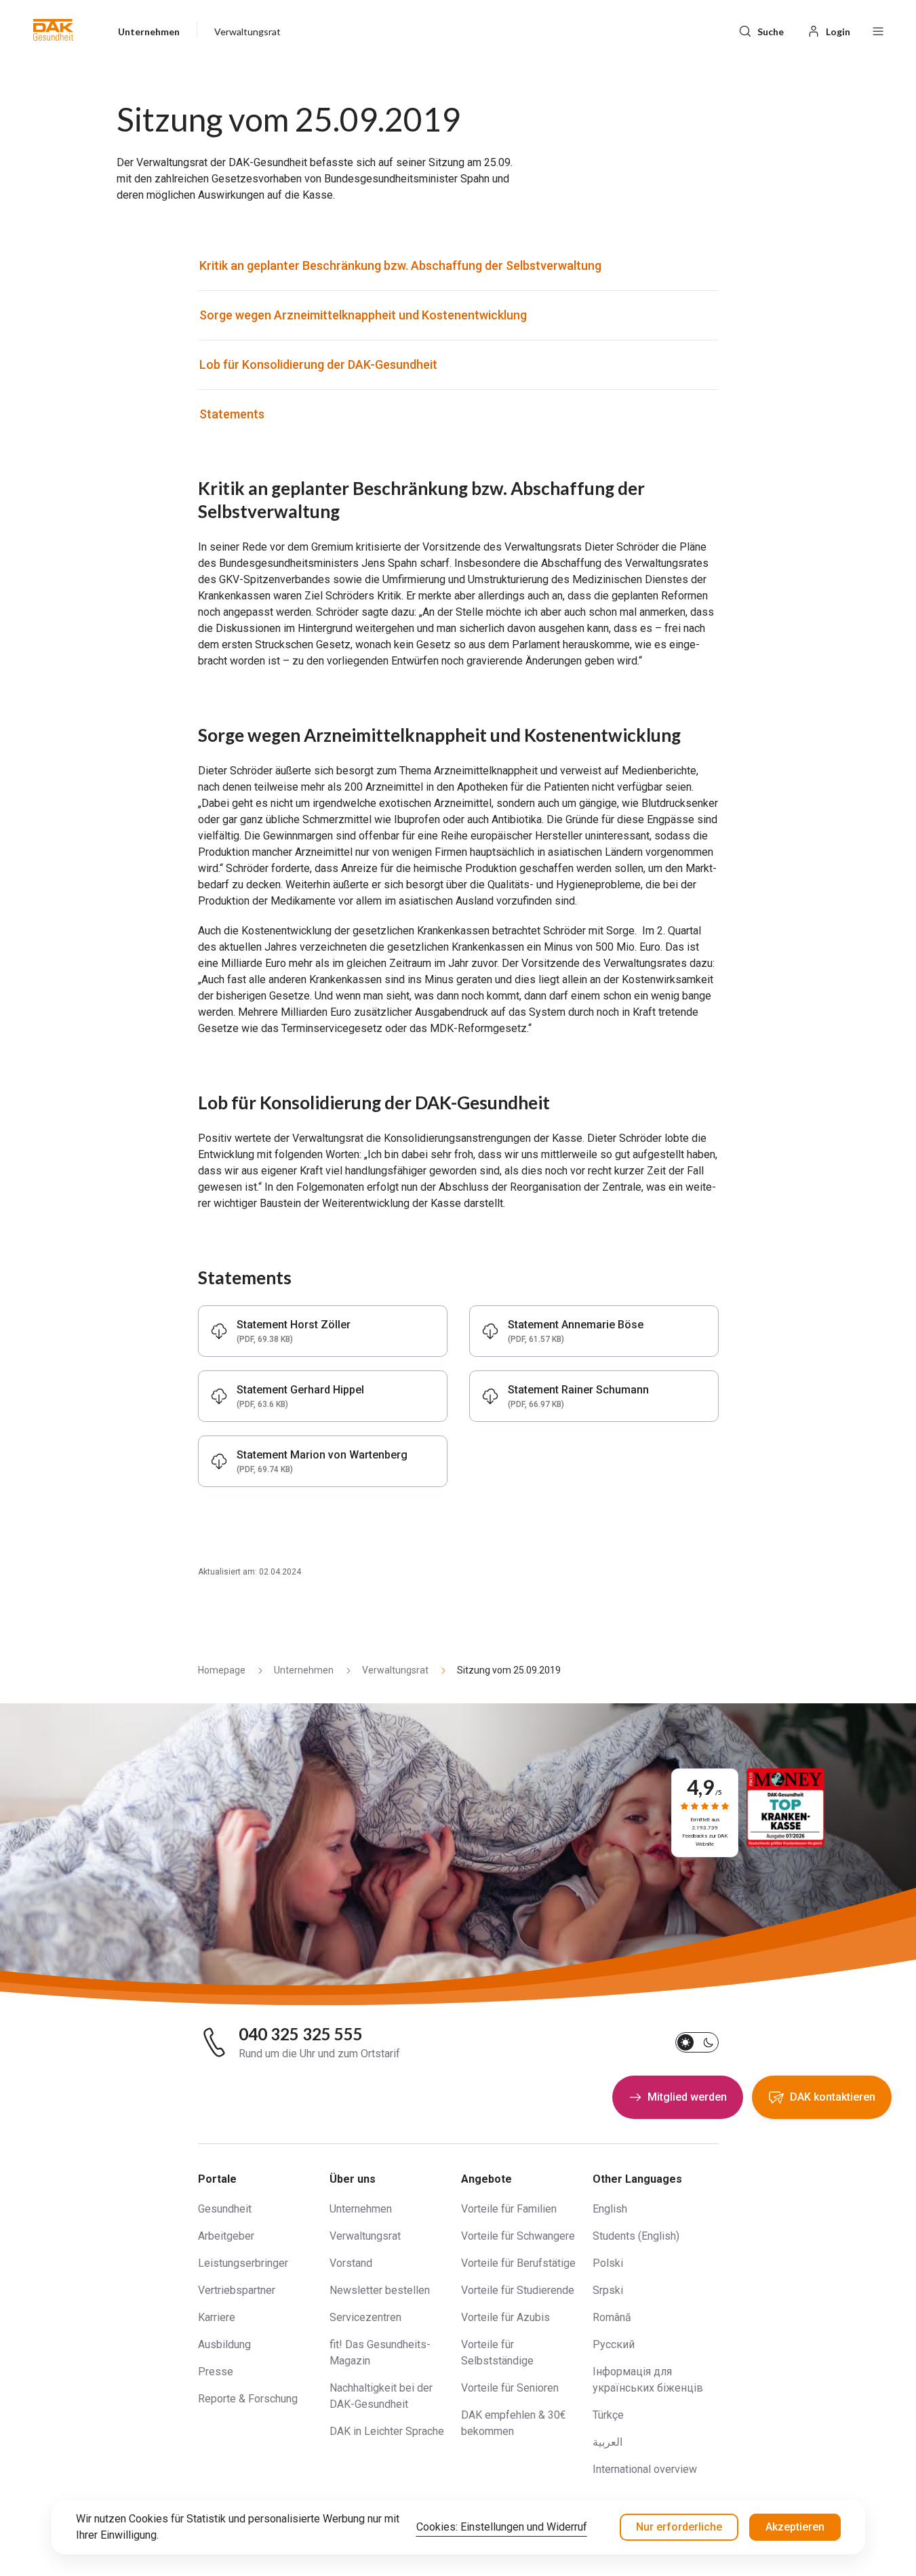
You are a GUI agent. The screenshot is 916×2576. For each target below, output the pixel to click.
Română (612, 2317)
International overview (645, 2469)
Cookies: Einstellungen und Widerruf (502, 2527)
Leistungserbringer (243, 2263)
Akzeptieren (795, 2527)
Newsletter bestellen (380, 2290)
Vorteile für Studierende (518, 2290)
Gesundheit (225, 2209)
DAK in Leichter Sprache (387, 2431)
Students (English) (636, 2236)
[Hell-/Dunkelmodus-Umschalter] (697, 2042)
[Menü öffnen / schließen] (878, 30)
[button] (53, 30)
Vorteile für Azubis (505, 2317)
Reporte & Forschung (248, 2399)
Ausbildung (224, 2344)
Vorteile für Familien (509, 2209)
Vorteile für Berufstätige (518, 2263)
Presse (216, 2372)
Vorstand (351, 2263)
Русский (614, 2344)
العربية (608, 2442)
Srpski (608, 2290)
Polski (608, 2263)
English (610, 2209)
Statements (232, 414)
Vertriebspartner (237, 2290)
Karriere (217, 2317)
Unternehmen (361, 2209)
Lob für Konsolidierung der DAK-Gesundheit (318, 364)
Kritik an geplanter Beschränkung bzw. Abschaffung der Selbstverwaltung (400, 265)
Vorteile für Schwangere (518, 2236)
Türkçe (608, 2415)
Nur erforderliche (679, 2527)
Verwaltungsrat (365, 2236)
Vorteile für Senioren (510, 2388)
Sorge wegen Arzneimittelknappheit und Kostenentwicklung (363, 315)
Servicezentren (365, 2317)
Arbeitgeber (226, 2236)
